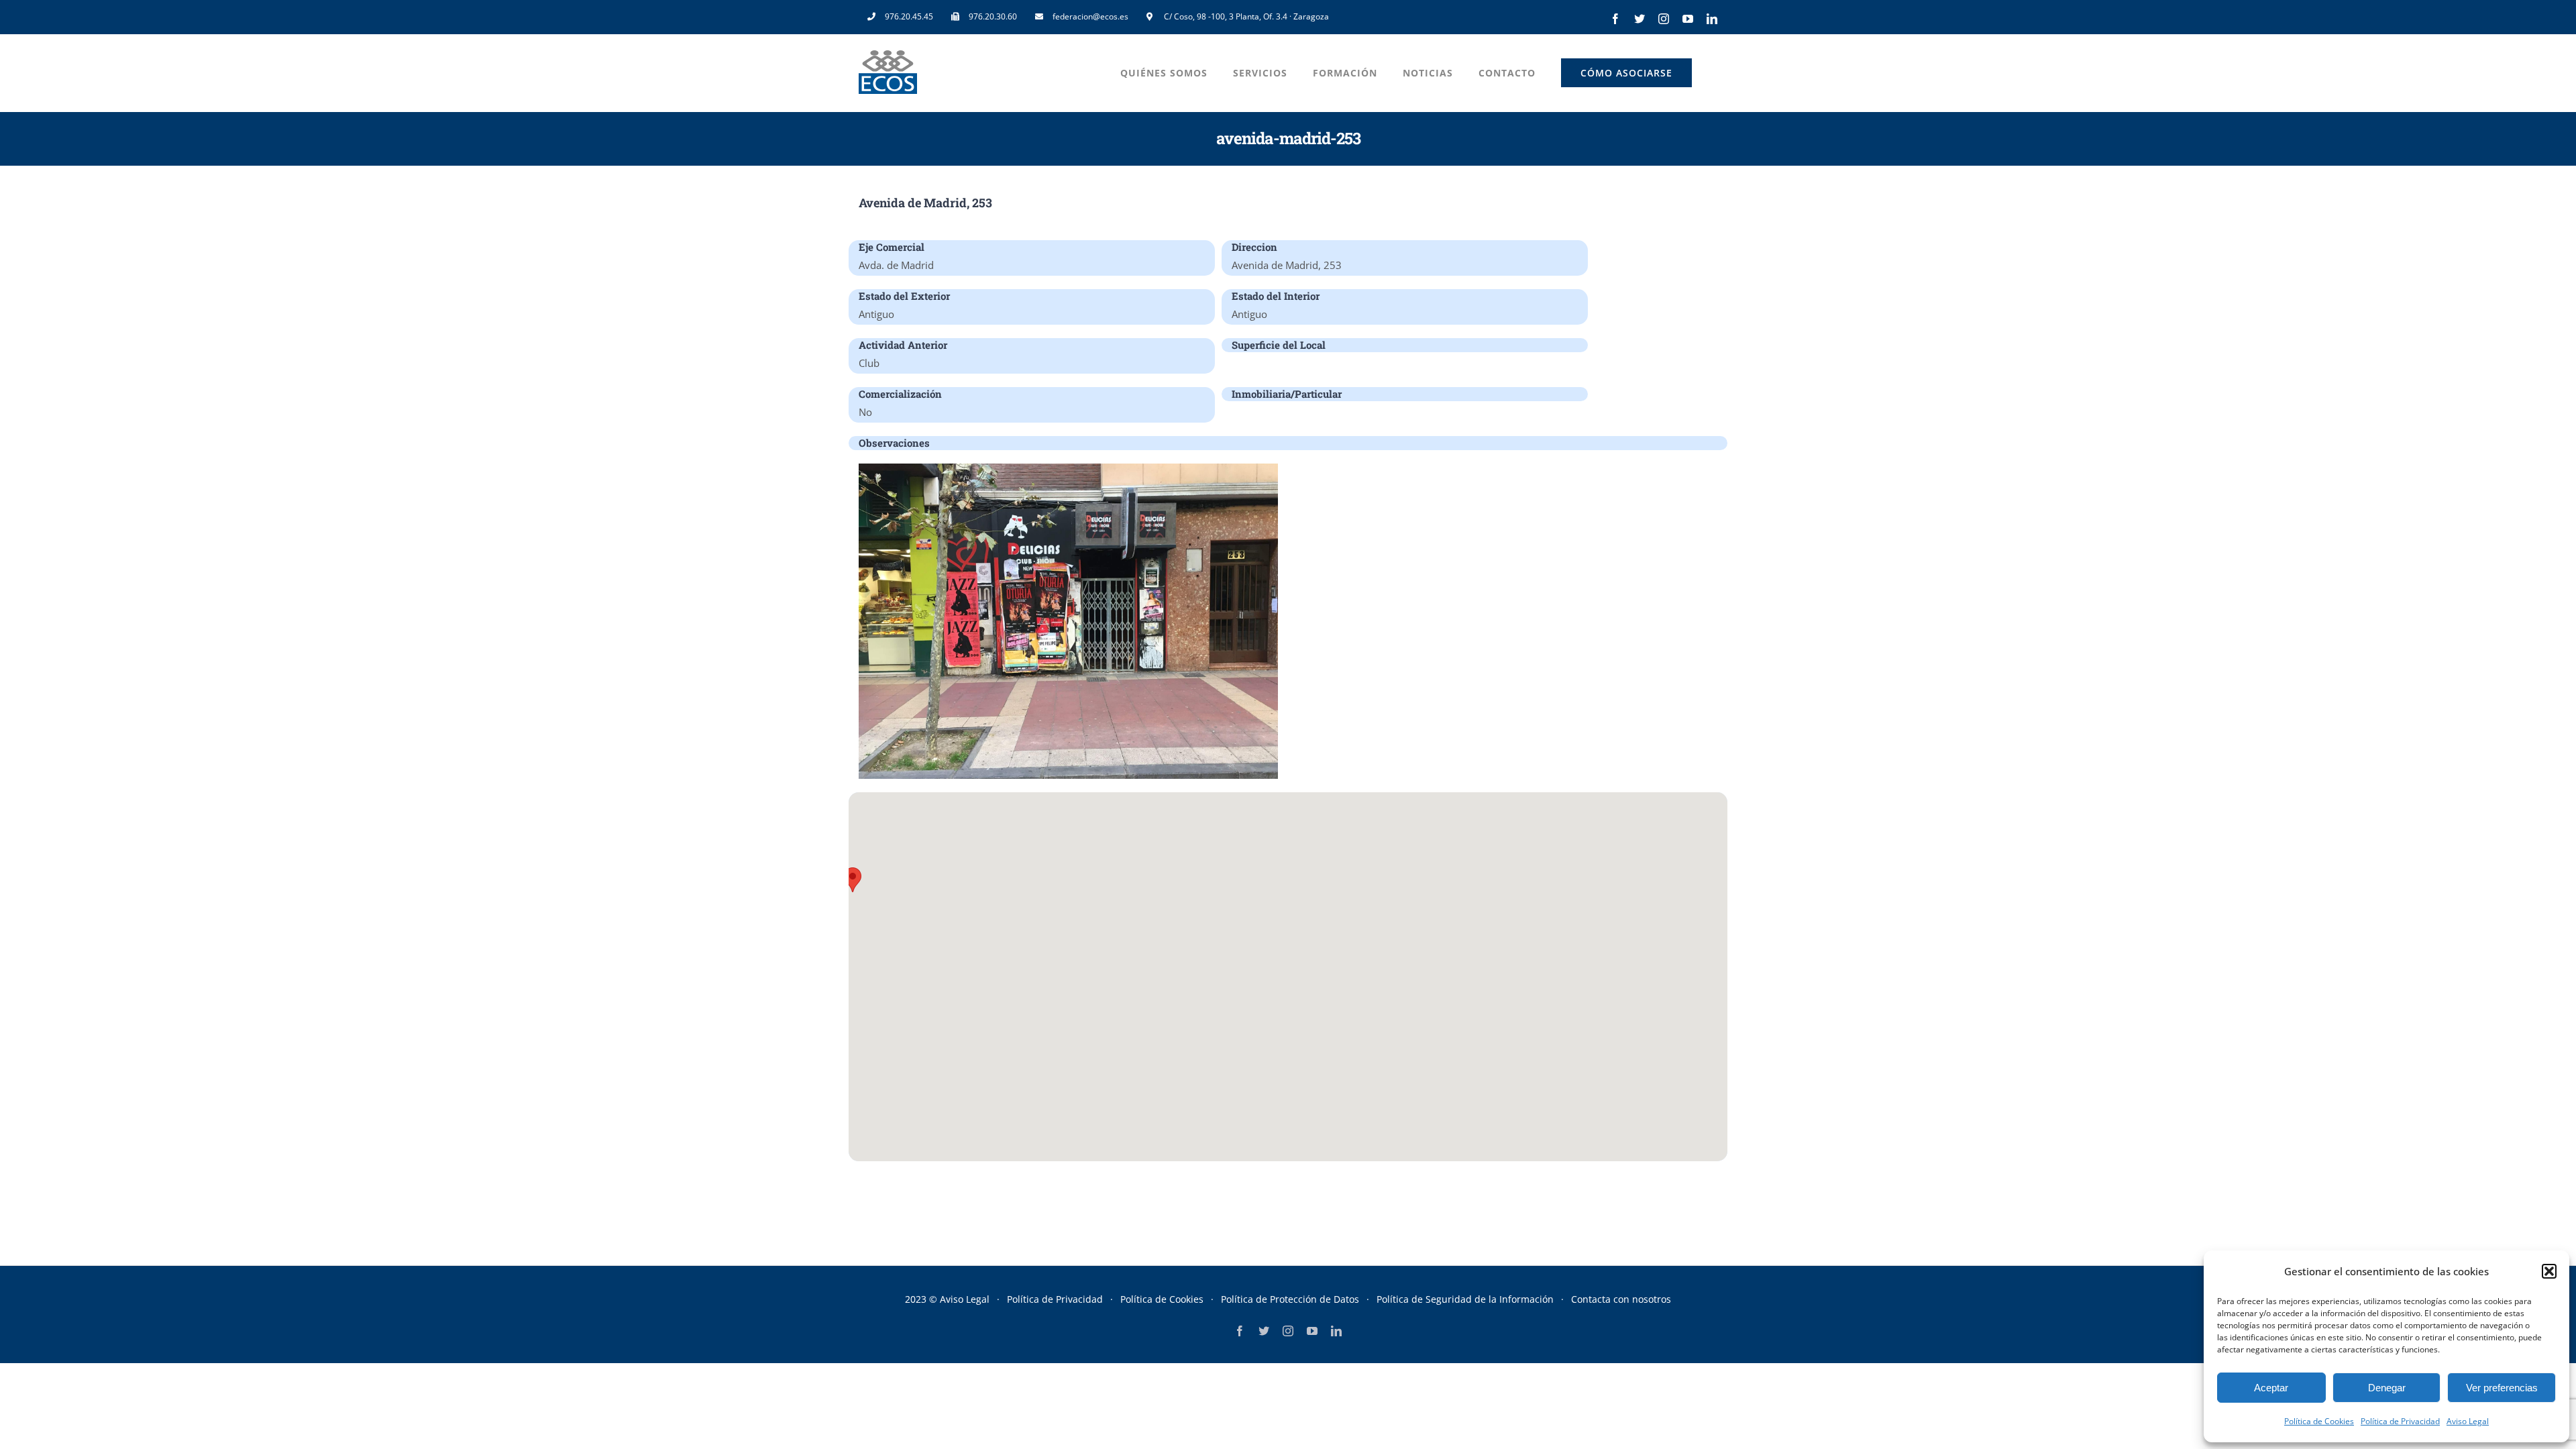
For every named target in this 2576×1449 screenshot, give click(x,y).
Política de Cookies (2319, 1421)
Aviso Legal (2468, 1421)
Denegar (2387, 1388)
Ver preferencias (2502, 1388)
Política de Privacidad (2400, 1421)
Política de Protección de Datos (1290, 1299)
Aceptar (2271, 1388)
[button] (2549, 1271)
